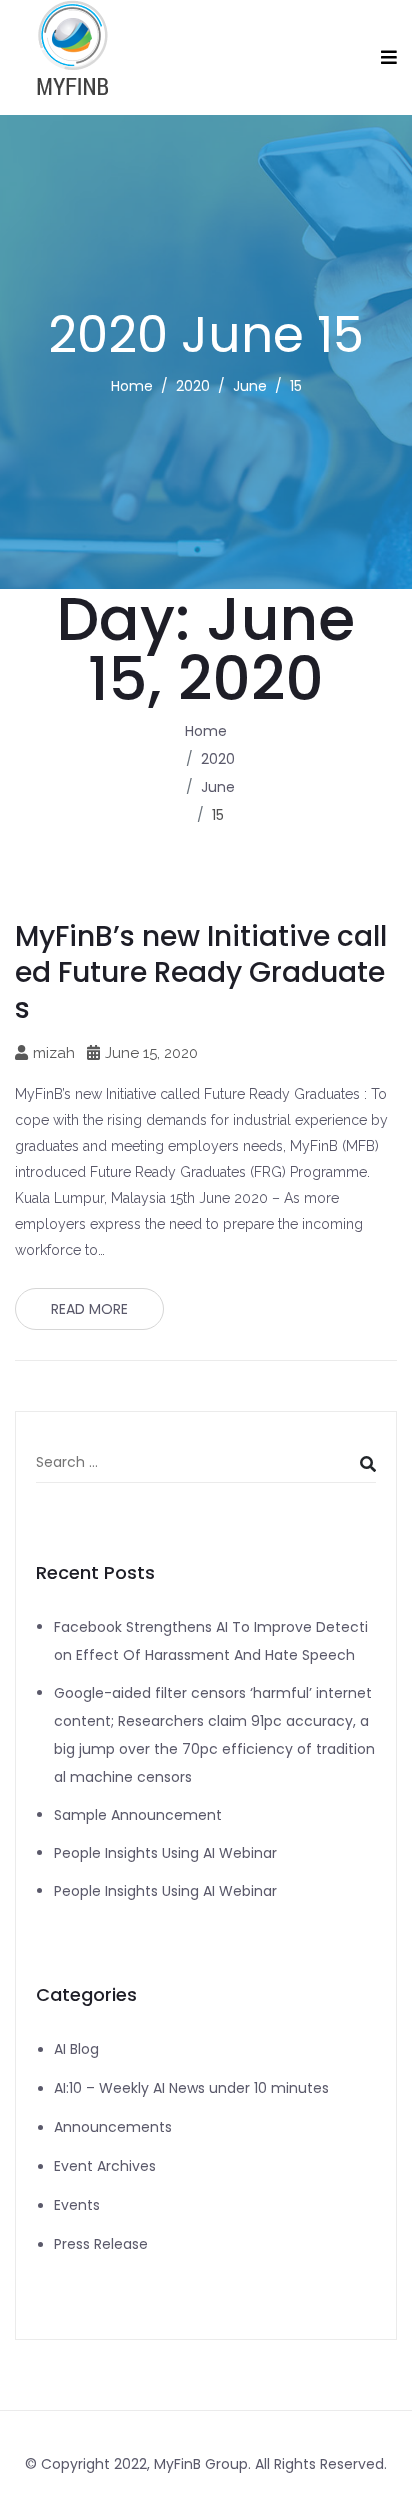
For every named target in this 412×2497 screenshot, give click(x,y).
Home (132, 386)
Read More (89, 1309)
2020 (193, 386)
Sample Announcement (138, 1815)
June (250, 386)
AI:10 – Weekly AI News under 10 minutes (191, 2088)
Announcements (113, 2127)
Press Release (101, 2244)
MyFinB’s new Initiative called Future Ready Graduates (201, 972)
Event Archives (105, 2166)
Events (77, 2205)
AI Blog (76, 2049)
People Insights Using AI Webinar (165, 1853)
